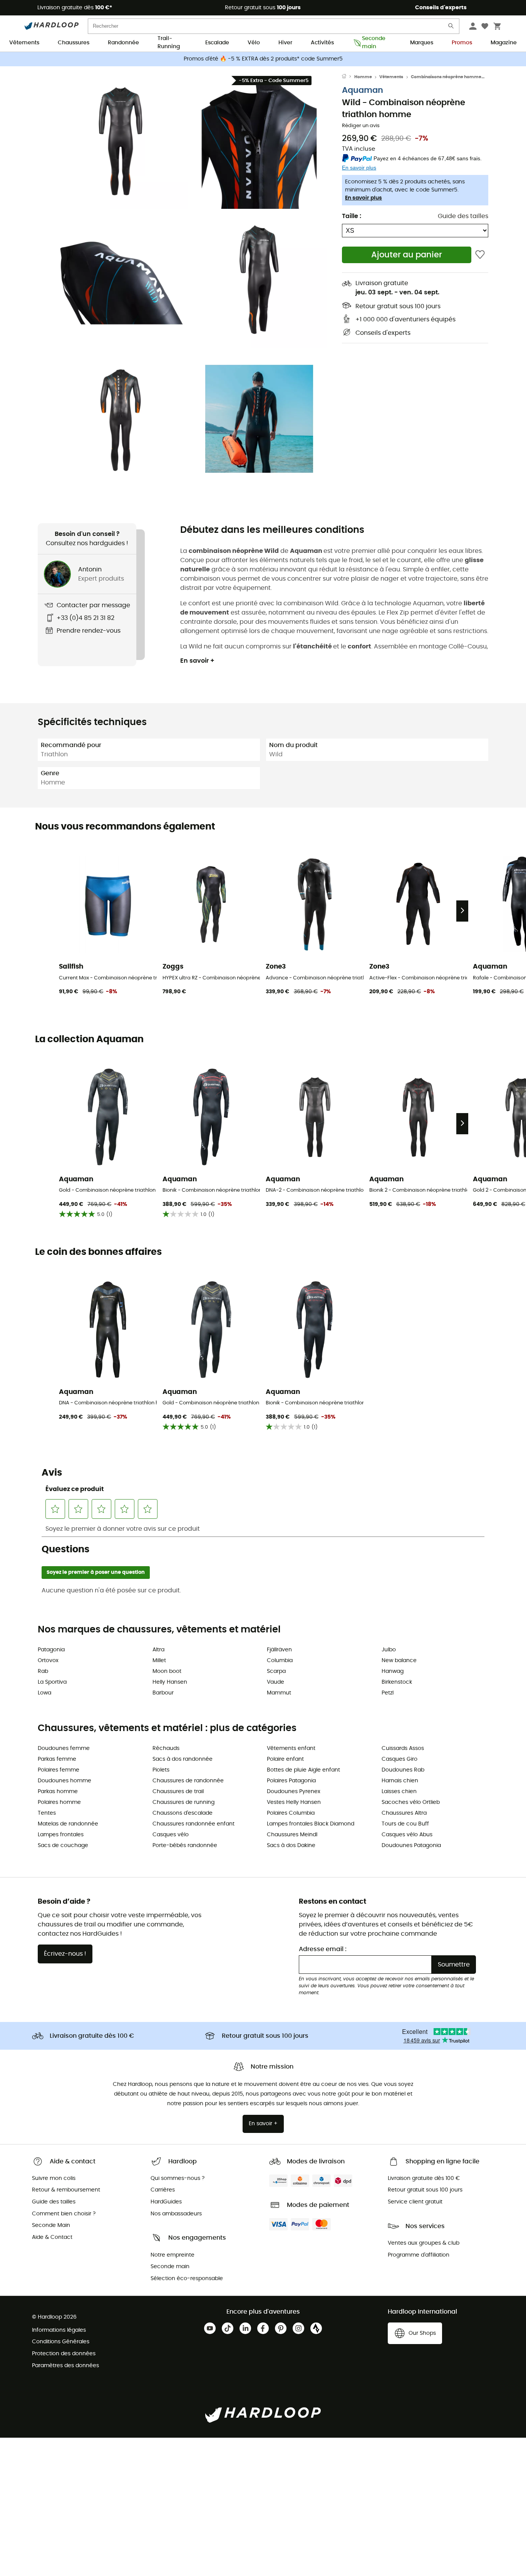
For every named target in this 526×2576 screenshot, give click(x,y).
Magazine (504, 43)
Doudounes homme (64, 1781)
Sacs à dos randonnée (183, 1759)
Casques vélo (171, 1835)
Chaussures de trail (178, 1792)
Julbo (389, 1650)
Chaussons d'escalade (183, 1813)
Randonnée (123, 43)
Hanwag (393, 1671)
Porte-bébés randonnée (185, 1846)
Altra (158, 1650)
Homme (363, 77)
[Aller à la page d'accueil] (348, 77)
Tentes (47, 1813)
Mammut (279, 1693)
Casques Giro (400, 1759)
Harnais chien (400, 1781)
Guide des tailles (463, 216)
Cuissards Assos (403, 1748)
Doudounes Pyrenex (294, 1792)
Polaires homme (59, 1802)
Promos (462, 43)
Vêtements (24, 43)
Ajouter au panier (407, 255)
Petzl (388, 1693)
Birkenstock (397, 1682)
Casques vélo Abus (407, 1835)
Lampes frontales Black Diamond (311, 1824)
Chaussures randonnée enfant (193, 1824)
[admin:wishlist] (480, 255)
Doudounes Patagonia (411, 1846)
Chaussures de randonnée (188, 1781)
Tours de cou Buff (405, 1824)
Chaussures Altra (404, 1813)
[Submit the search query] (451, 28)
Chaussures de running (183, 1802)
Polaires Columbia (291, 1813)
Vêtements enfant (291, 1748)
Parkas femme (57, 1759)
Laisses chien (399, 1792)
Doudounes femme (64, 1748)
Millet (159, 1661)
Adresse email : (323, 1949)
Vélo (254, 43)
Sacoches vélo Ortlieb (411, 1802)
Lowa (44, 1693)
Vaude (276, 1682)
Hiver (285, 43)
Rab (43, 1671)
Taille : (352, 216)
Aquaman (363, 90)
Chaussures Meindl (292, 1835)
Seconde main (374, 43)
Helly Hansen (170, 1682)
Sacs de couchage (63, 1846)
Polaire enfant (285, 1759)
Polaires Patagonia (291, 1781)
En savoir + (197, 661)
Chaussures (74, 43)
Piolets (161, 1770)
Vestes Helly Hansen (294, 1802)
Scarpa (276, 1671)
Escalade (217, 43)
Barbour (163, 1693)
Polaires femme (59, 1770)
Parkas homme (58, 1792)
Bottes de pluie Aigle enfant (303, 1770)
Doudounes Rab (403, 1770)
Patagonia (51, 1650)
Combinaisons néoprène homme (446, 77)
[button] (121, 141)
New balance (399, 1661)
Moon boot (167, 1671)
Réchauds (166, 1748)
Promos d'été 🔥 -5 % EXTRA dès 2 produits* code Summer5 (263, 59)
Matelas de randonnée (68, 1824)
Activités (322, 43)
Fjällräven (279, 1650)
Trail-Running (169, 43)
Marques (422, 43)
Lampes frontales (61, 1835)
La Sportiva (52, 1682)
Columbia (280, 1661)
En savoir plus (364, 198)
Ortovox (48, 1661)
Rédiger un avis (361, 126)
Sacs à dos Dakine (291, 1846)
